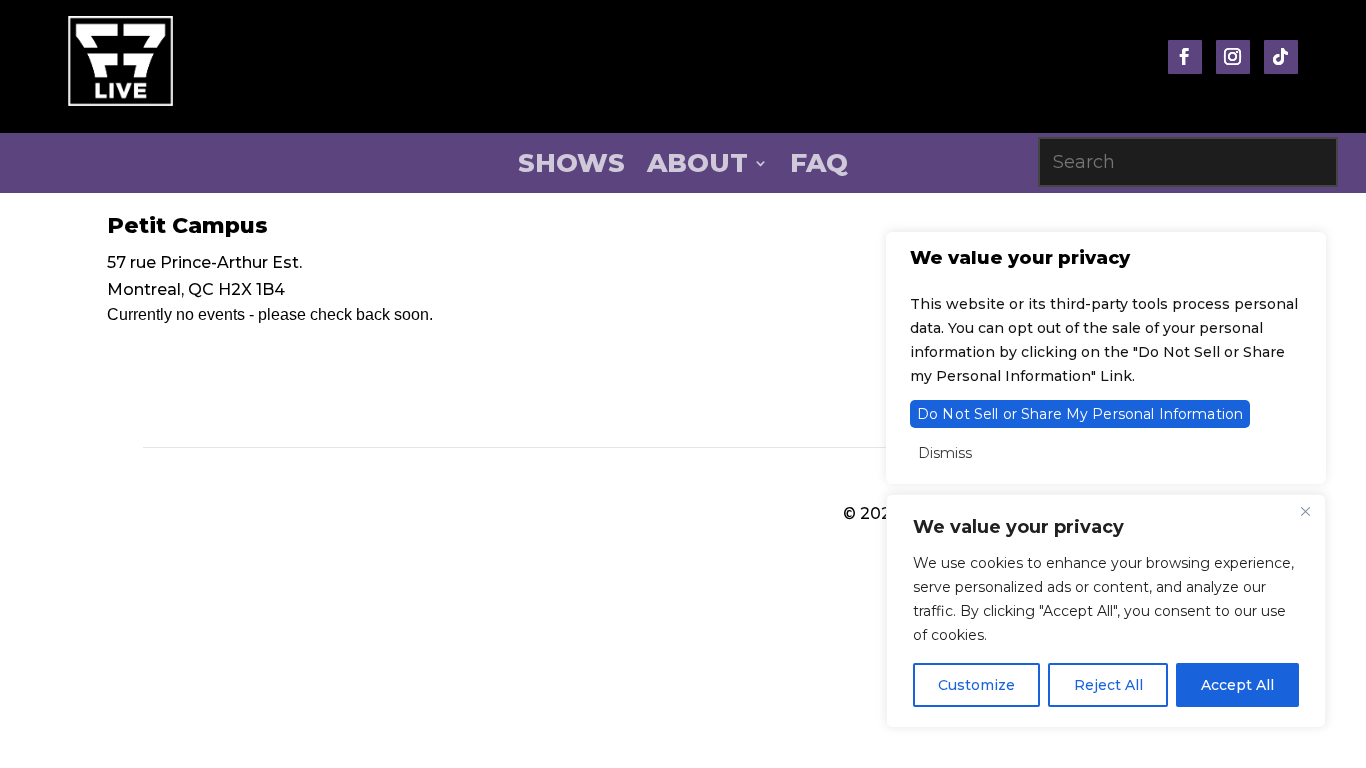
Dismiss (945, 453)
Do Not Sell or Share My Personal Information (1080, 414)
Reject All (1108, 685)
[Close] (1305, 511)
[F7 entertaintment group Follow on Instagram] (1233, 57)
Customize (976, 685)
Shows (571, 167)
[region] (1106, 611)
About (697, 167)
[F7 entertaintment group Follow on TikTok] (1281, 57)
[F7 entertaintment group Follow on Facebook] (1185, 57)
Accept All (1237, 685)
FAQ (819, 167)
